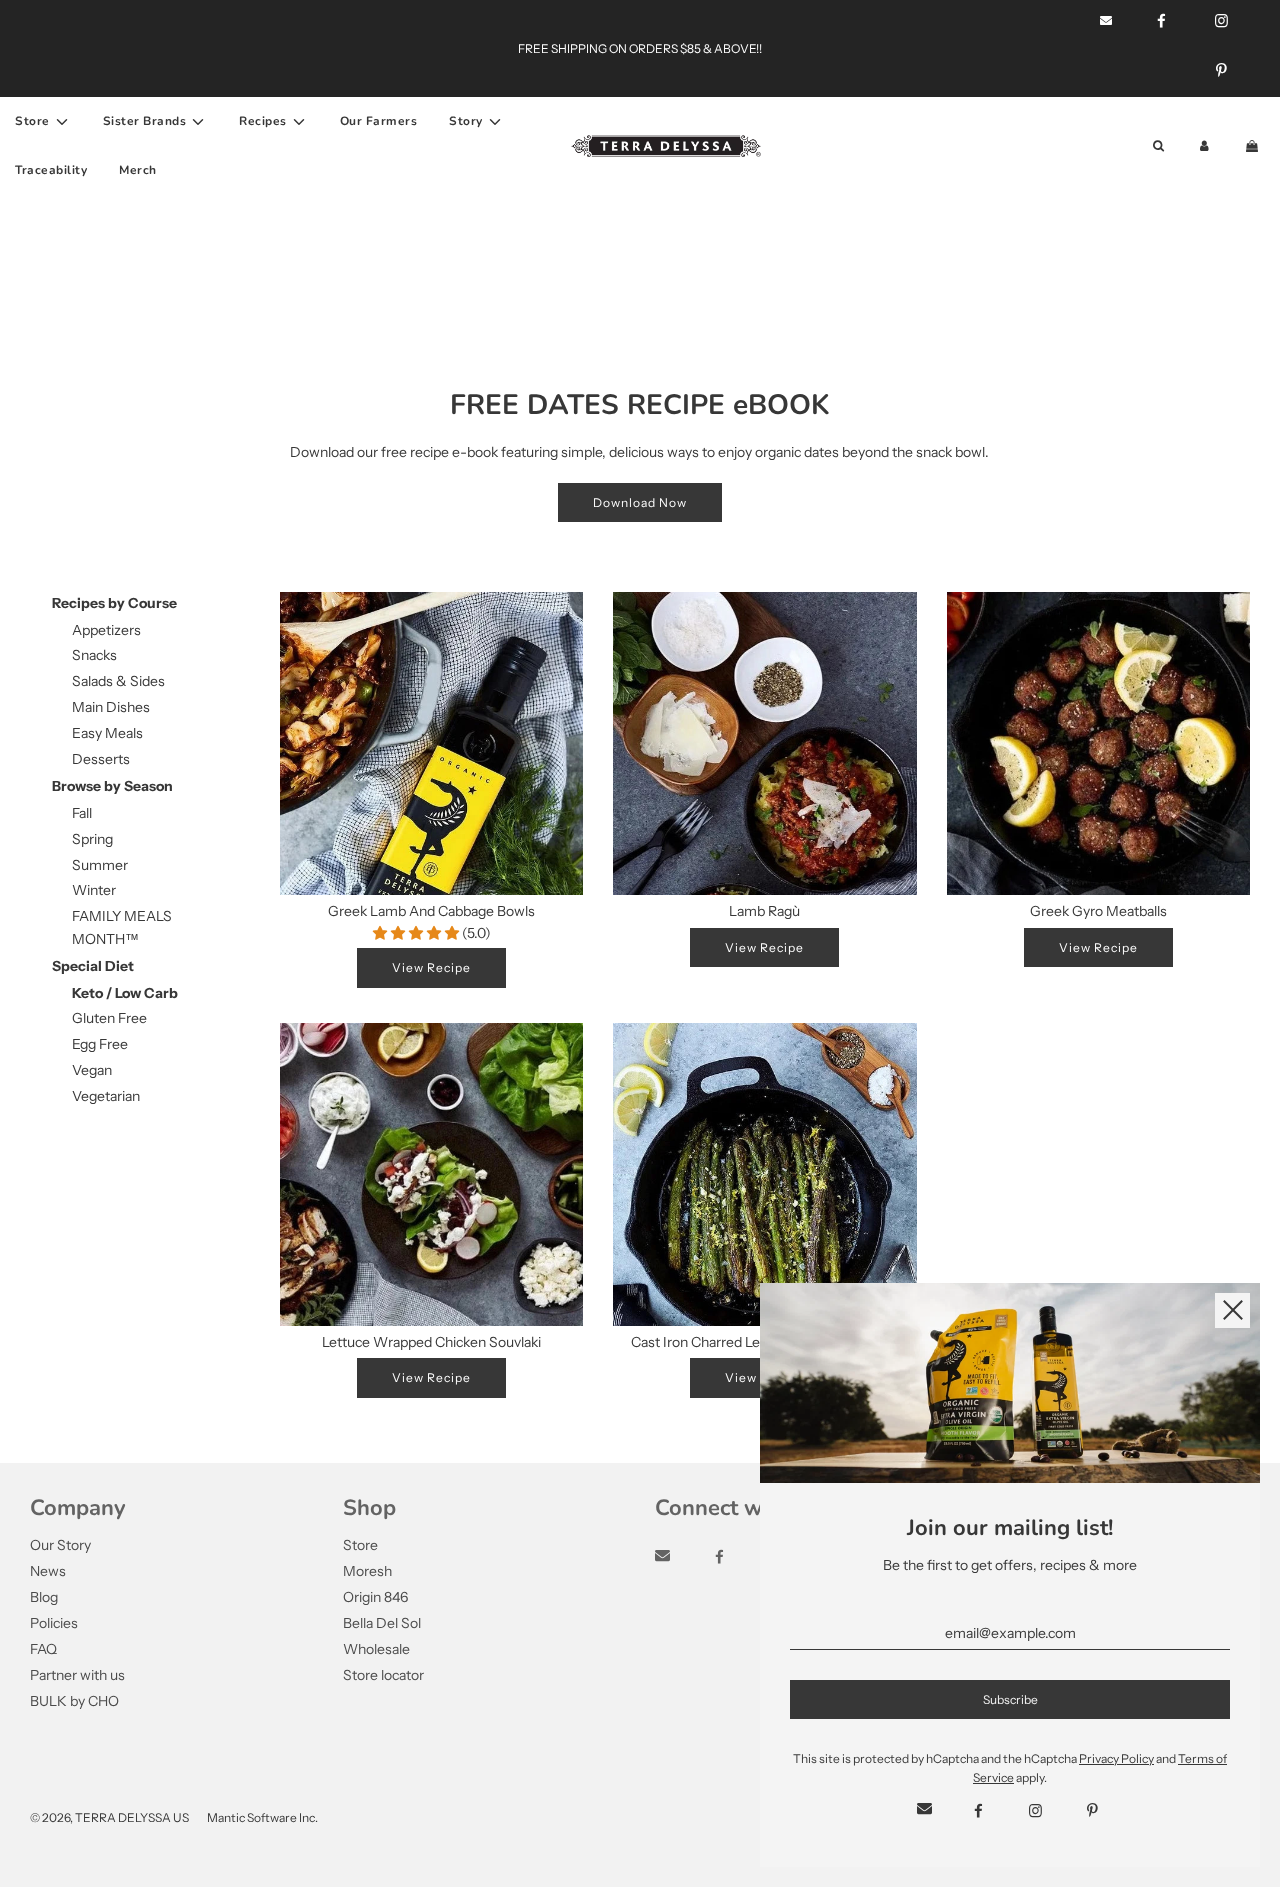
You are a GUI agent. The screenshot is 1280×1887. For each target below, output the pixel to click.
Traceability (51, 170)
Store (360, 1545)
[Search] (1158, 146)
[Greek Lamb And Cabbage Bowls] (431, 743)
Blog (44, 1597)
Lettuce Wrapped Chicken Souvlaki (431, 1342)
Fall (82, 813)
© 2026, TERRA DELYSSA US (109, 1817)
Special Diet (93, 966)
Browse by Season (112, 786)
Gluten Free (109, 1018)
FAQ (43, 1649)
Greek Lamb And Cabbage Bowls (431, 911)
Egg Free (100, 1044)
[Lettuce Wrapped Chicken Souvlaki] (431, 1174)
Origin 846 (375, 1597)
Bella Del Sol (382, 1623)
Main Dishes (111, 707)
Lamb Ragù (764, 911)
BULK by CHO (74, 1701)
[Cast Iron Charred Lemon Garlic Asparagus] (764, 1174)
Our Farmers (379, 121)
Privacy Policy (1116, 1758)
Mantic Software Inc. (262, 1817)
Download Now (640, 502)
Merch (138, 170)
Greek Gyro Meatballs (1098, 911)
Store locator (383, 1675)
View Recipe (431, 967)
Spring (92, 839)
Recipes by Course (114, 603)
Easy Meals (107, 733)
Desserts (101, 759)
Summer (100, 865)
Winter (94, 890)
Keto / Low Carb (125, 993)
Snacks (94, 655)
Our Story (60, 1545)
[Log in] (1204, 146)
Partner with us (77, 1675)
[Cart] (1254, 146)
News (48, 1571)
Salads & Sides (118, 681)
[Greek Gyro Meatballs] (1098, 743)
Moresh (367, 1571)
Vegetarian (106, 1096)
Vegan (92, 1070)
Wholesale (376, 1649)
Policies (54, 1623)
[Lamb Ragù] (764, 743)
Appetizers (106, 630)
